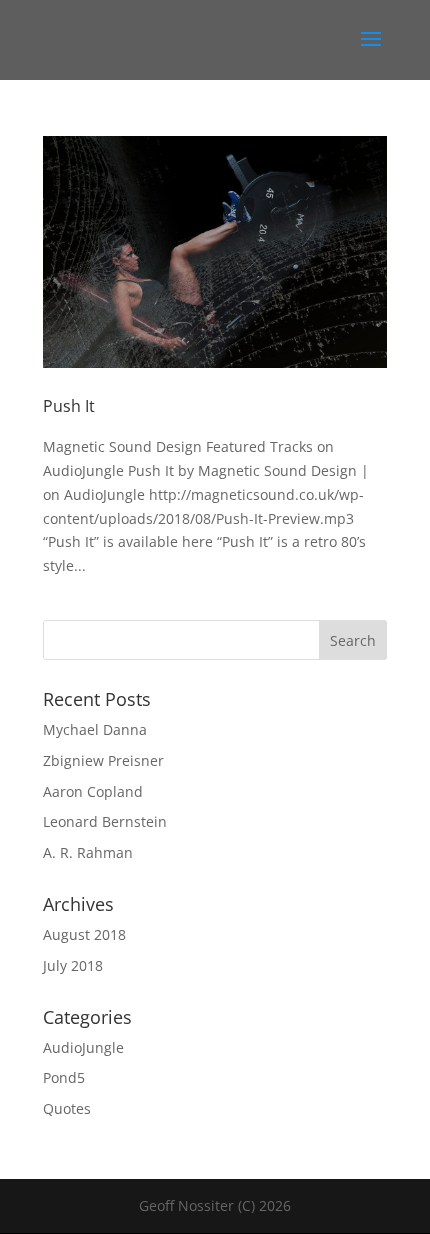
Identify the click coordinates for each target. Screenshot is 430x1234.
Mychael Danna (95, 729)
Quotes (67, 1108)
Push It (69, 406)
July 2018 (73, 965)
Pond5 (64, 1077)
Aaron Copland (93, 791)
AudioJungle (83, 1047)
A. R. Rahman (88, 852)
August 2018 (84, 934)
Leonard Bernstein (105, 821)
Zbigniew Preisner (103, 760)
